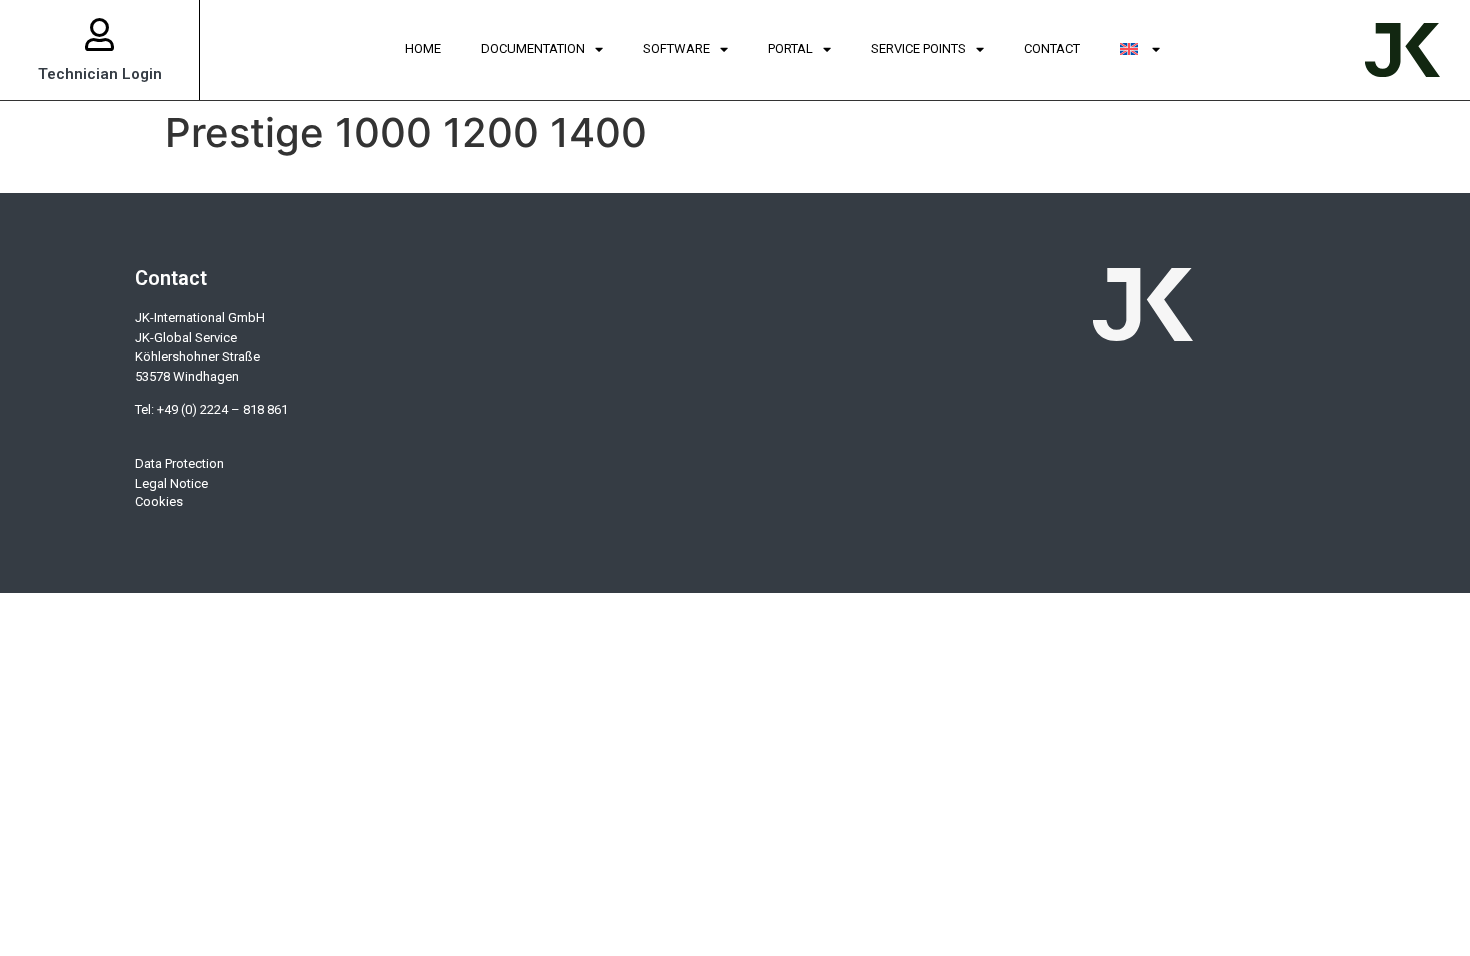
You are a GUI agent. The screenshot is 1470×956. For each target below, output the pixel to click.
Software (676, 48)
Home (423, 48)
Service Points (918, 48)
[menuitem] (1140, 50)
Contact (1052, 48)
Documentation (533, 48)
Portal (790, 48)
